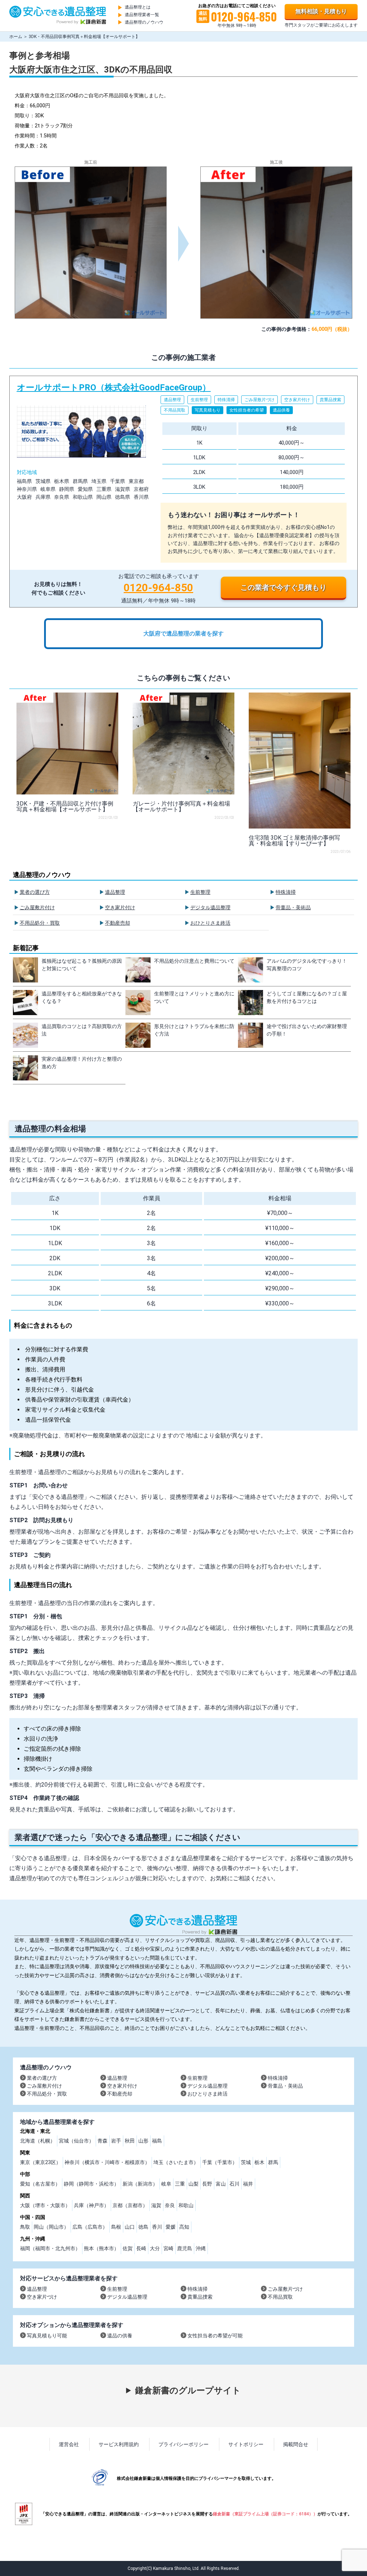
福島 (157, 2141)
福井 (248, 2184)
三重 (180, 2184)
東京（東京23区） (40, 2162)
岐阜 (166, 2184)
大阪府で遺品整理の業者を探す (183, 634)
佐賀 (128, 2248)
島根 (116, 2227)
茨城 (246, 2162)
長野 (207, 2184)
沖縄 (201, 2248)
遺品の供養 (120, 2336)
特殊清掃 (286, 892)
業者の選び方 (35, 892)
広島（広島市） (90, 2227)
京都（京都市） (130, 2205)
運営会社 (69, 2444)
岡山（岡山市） (51, 2227)
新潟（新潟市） (140, 2184)
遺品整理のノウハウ (144, 22)
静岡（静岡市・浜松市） (91, 2184)
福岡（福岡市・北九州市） (50, 2248)
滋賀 (156, 2205)
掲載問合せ (296, 2444)
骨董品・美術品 (293, 907)
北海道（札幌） (38, 2141)
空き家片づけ (42, 2297)
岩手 (116, 2141)
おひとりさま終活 (210, 923)
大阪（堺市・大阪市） (45, 2205)
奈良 (170, 2205)
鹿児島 (185, 2248)
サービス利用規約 (119, 2444)
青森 (103, 2141)
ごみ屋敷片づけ (285, 2289)
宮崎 (168, 2248)
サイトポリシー (246, 2444)
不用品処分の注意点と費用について (194, 961)
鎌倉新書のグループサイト (188, 2390)
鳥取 (25, 2227)
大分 (155, 2248)
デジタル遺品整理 (210, 907)
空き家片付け (120, 907)
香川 (157, 2227)
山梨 (194, 2184)
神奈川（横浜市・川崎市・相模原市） (107, 2162)
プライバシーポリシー (183, 2444)
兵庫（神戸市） (91, 2205)
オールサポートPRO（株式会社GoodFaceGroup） (184, 492)
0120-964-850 (158, 588)
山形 (143, 2141)
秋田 (130, 2141)
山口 (130, 2227)
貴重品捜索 (200, 2297)
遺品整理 (115, 892)
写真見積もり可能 (47, 2336)
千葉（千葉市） (220, 2162)
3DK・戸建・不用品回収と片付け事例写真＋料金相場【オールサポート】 (65, 806)
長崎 (141, 2248)
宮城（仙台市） (76, 2141)
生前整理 (200, 892)
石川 (234, 2184)
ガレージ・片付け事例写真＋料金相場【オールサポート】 (181, 806)
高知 (184, 2227)
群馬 (273, 2162)
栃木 (259, 2162)
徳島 (143, 2227)
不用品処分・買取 (40, 923)
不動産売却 (118, 923)
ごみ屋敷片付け (37, 907)
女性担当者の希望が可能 (215, 2336)
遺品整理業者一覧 (142, 15)
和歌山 (186, 2205)
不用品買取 (280, 2297)
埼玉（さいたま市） (176, 2162)
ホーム (16, 37)
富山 (221, 2184)
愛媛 (171, 2227)
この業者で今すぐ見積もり (283, 587)
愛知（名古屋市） (40, 2184)
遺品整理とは (138, 7)
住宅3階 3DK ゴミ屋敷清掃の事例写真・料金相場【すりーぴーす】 (294, 841)
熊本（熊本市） (101, 2248)
